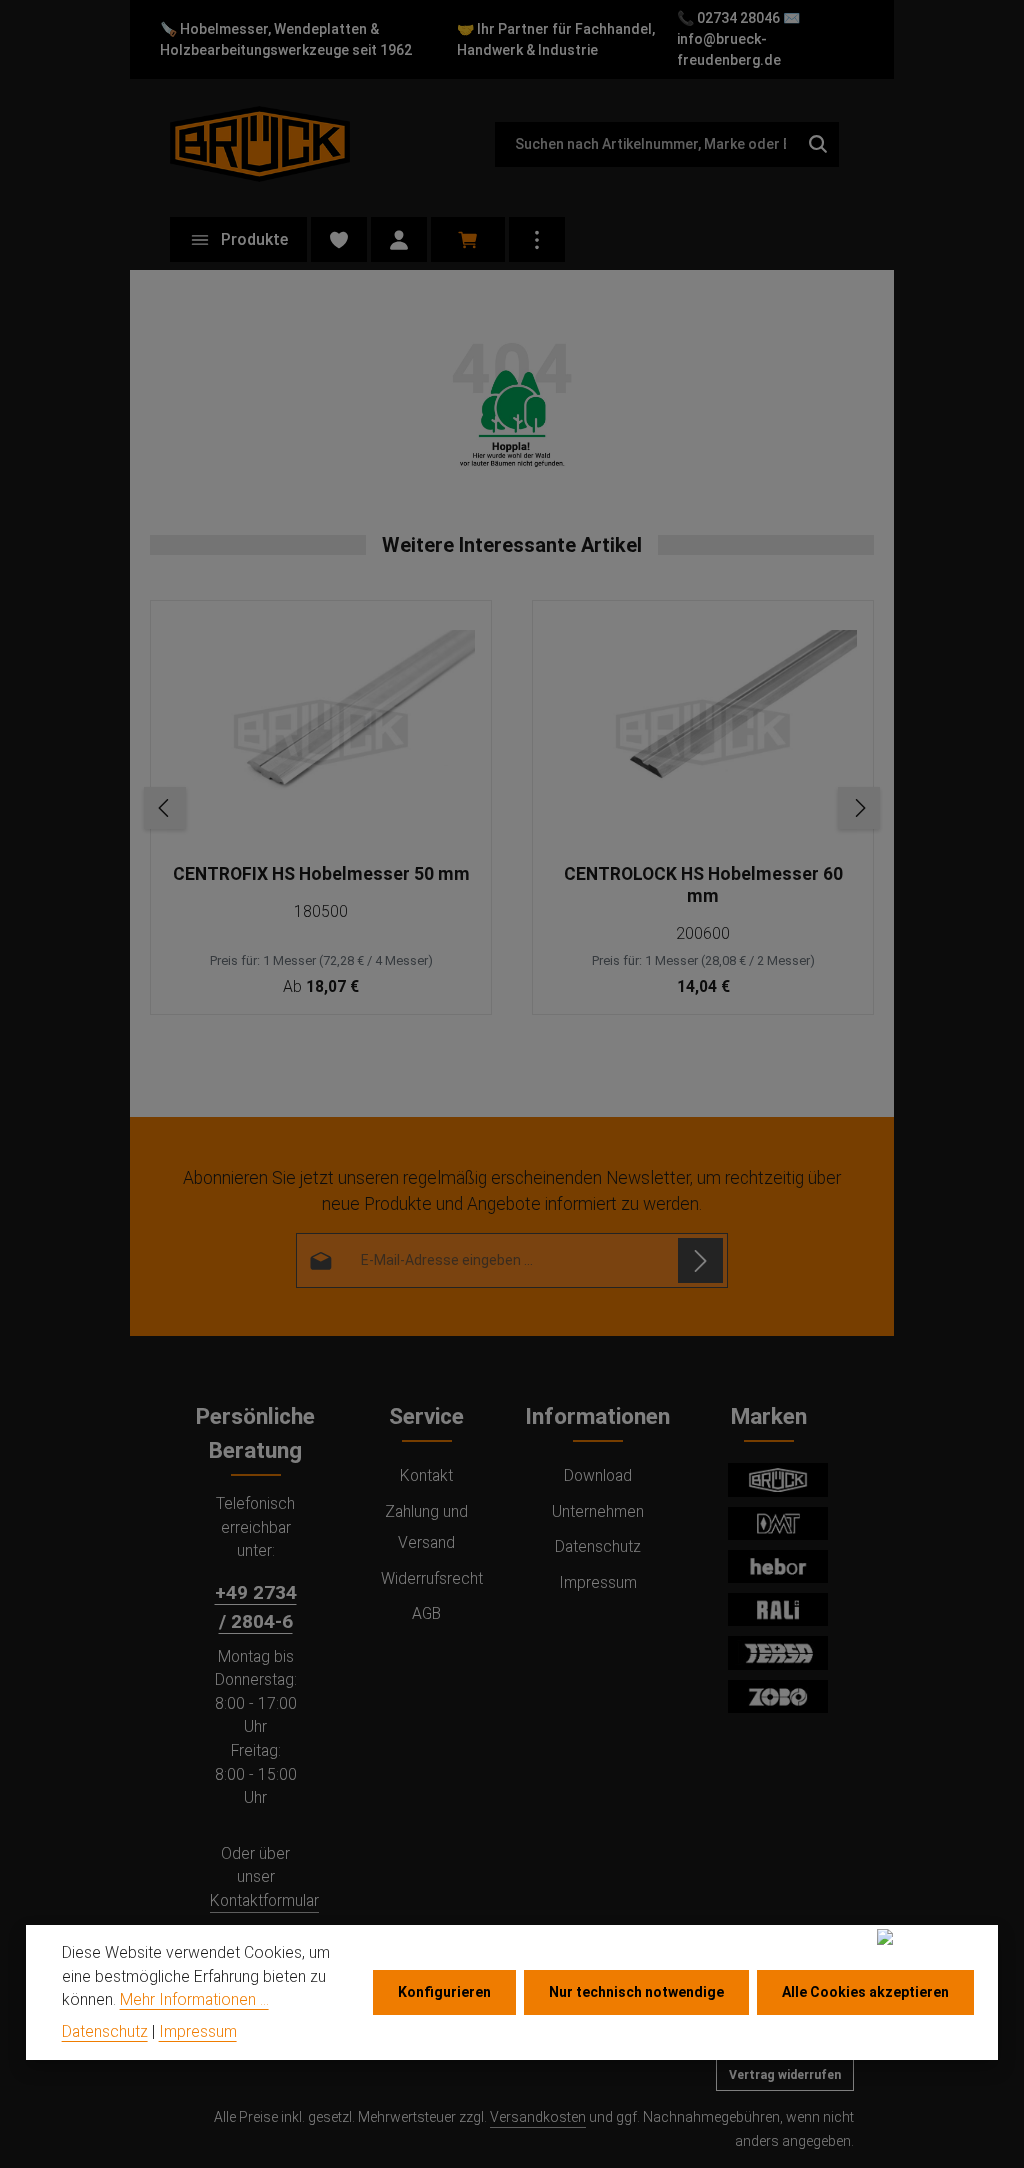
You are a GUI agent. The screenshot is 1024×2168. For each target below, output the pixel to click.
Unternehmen (598, 1511)
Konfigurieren (444, 1992)
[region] (512, 808)
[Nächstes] (859, 808)
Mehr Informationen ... (194, 1999)
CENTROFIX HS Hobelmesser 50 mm (321, 874)
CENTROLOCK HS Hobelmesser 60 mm (703, 885)
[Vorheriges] (165, 808)
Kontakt (426, 1475)
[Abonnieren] (700, 1260)
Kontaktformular (264, 1900)
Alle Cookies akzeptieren (865, 1992)
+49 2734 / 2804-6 (256, 1607)
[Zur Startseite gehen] (260, 143)
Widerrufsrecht (432, 1578)
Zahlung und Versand (426, 1527)
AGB (426, 1613)
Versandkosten (538, 2117)
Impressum (598, 1582)
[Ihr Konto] (399, 239)
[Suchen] (818, 144)
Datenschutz (598, 1546)
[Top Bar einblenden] (537, 239)
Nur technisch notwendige (636, 1992)
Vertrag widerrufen (785, 2075)
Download (598, 1475)
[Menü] (238, 239)
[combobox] (646, 144)
